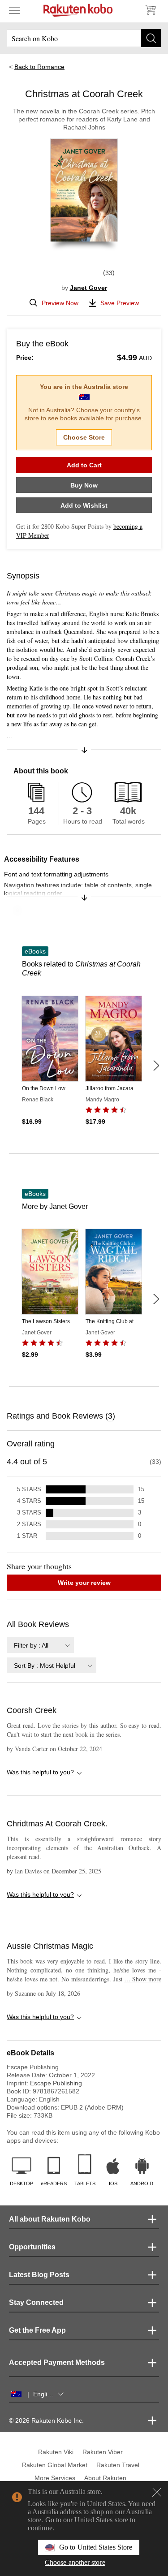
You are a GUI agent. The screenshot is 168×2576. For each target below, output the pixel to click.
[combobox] (40, 1645)
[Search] (151, 38)
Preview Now (60, 303)
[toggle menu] (14, 10)
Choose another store (75, 2562)
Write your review (84, 1583)
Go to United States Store (96, 2547)
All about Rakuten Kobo (50, 2219)
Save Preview (120, 303)
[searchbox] (84, 38)
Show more (143, 1979)
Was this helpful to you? (40, 1772)
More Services (55, 2478)
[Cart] (150, 10)
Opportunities (32, 2247)
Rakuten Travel (118, 2465)
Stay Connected (36, 2302)
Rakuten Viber (103, 2452)
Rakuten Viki (56, 2452)
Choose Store (84, 437)
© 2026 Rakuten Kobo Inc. (46, 2421)
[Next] (156, 1066)
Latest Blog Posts (39, 2275)
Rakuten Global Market (55, 2465)
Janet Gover (88, 288)
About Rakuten (105, 2478)
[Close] (157, 2492)
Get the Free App (37, 2330)
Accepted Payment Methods (57, 2362)
